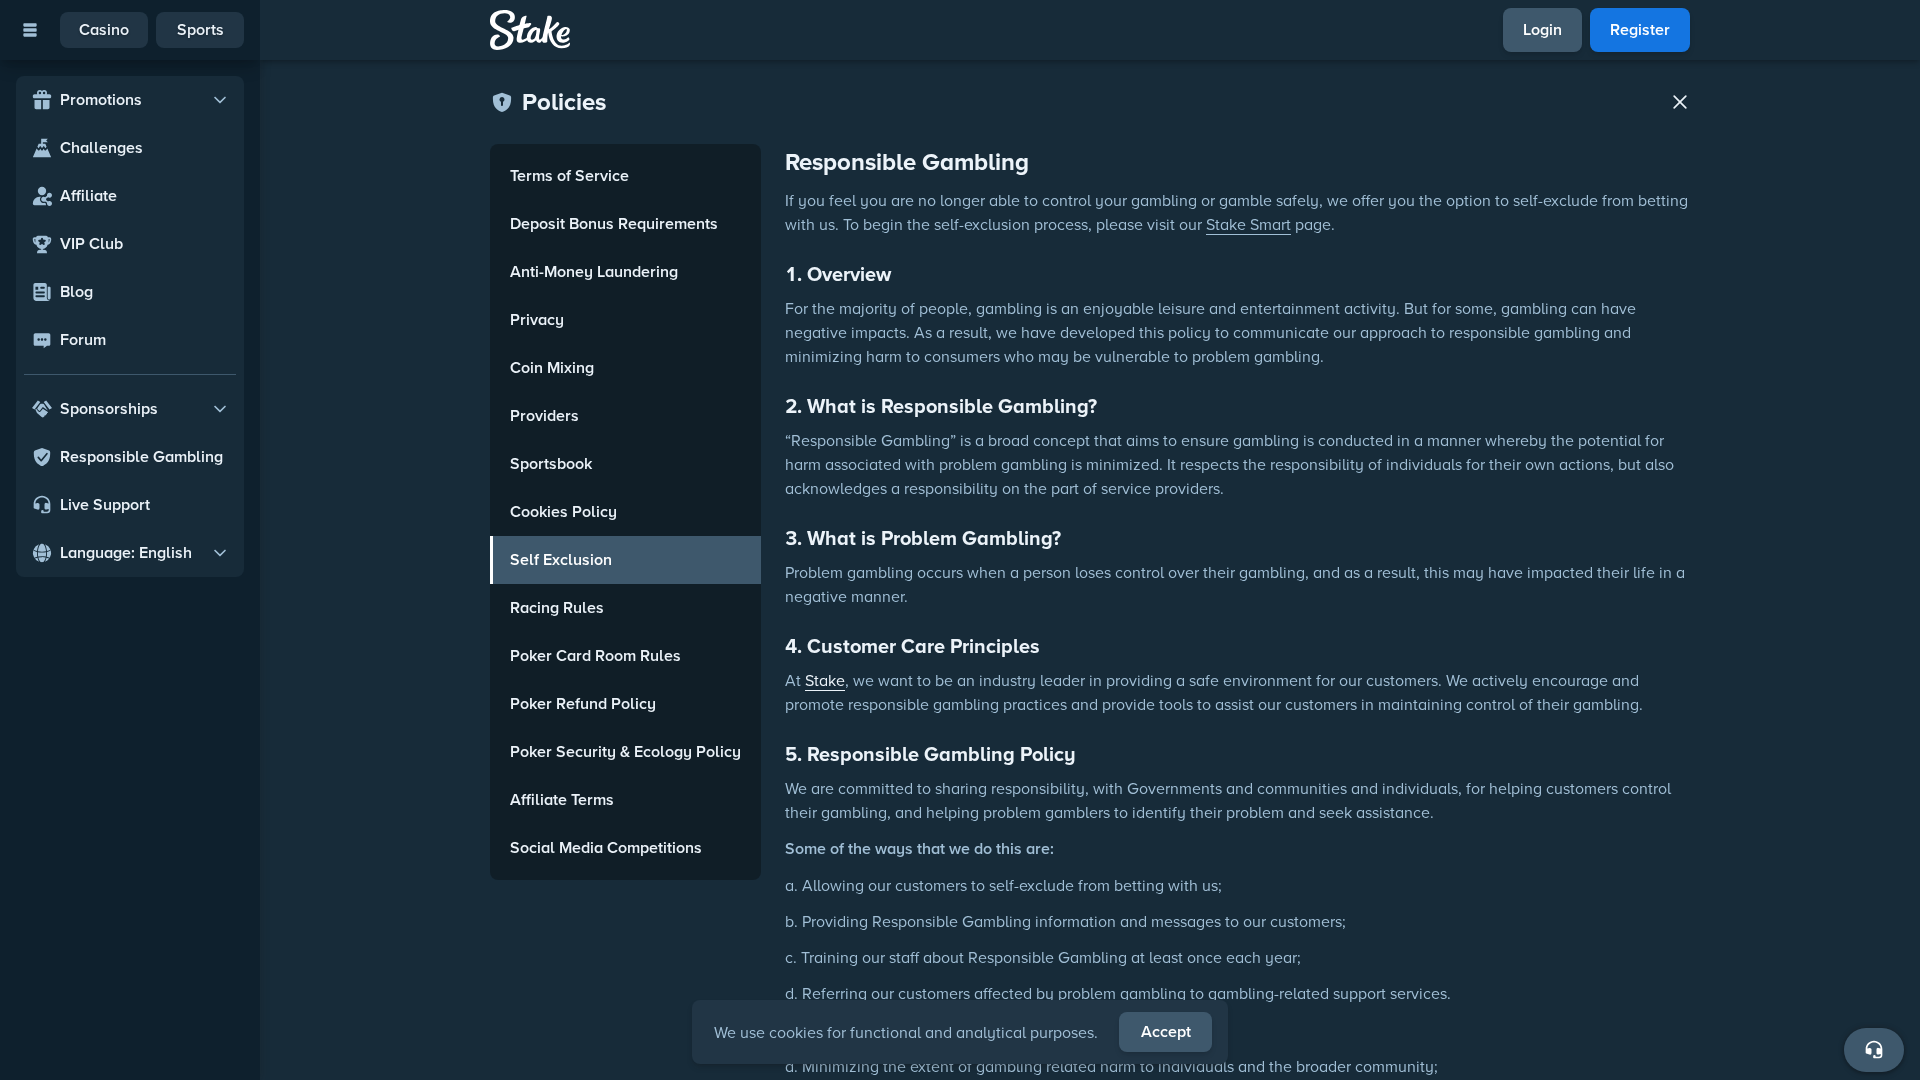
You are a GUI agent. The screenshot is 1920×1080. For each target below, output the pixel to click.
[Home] (530, 30)
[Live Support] (1874, 1050)
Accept (1166, 1031)
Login (1542, 29)
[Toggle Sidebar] (30, 30)
